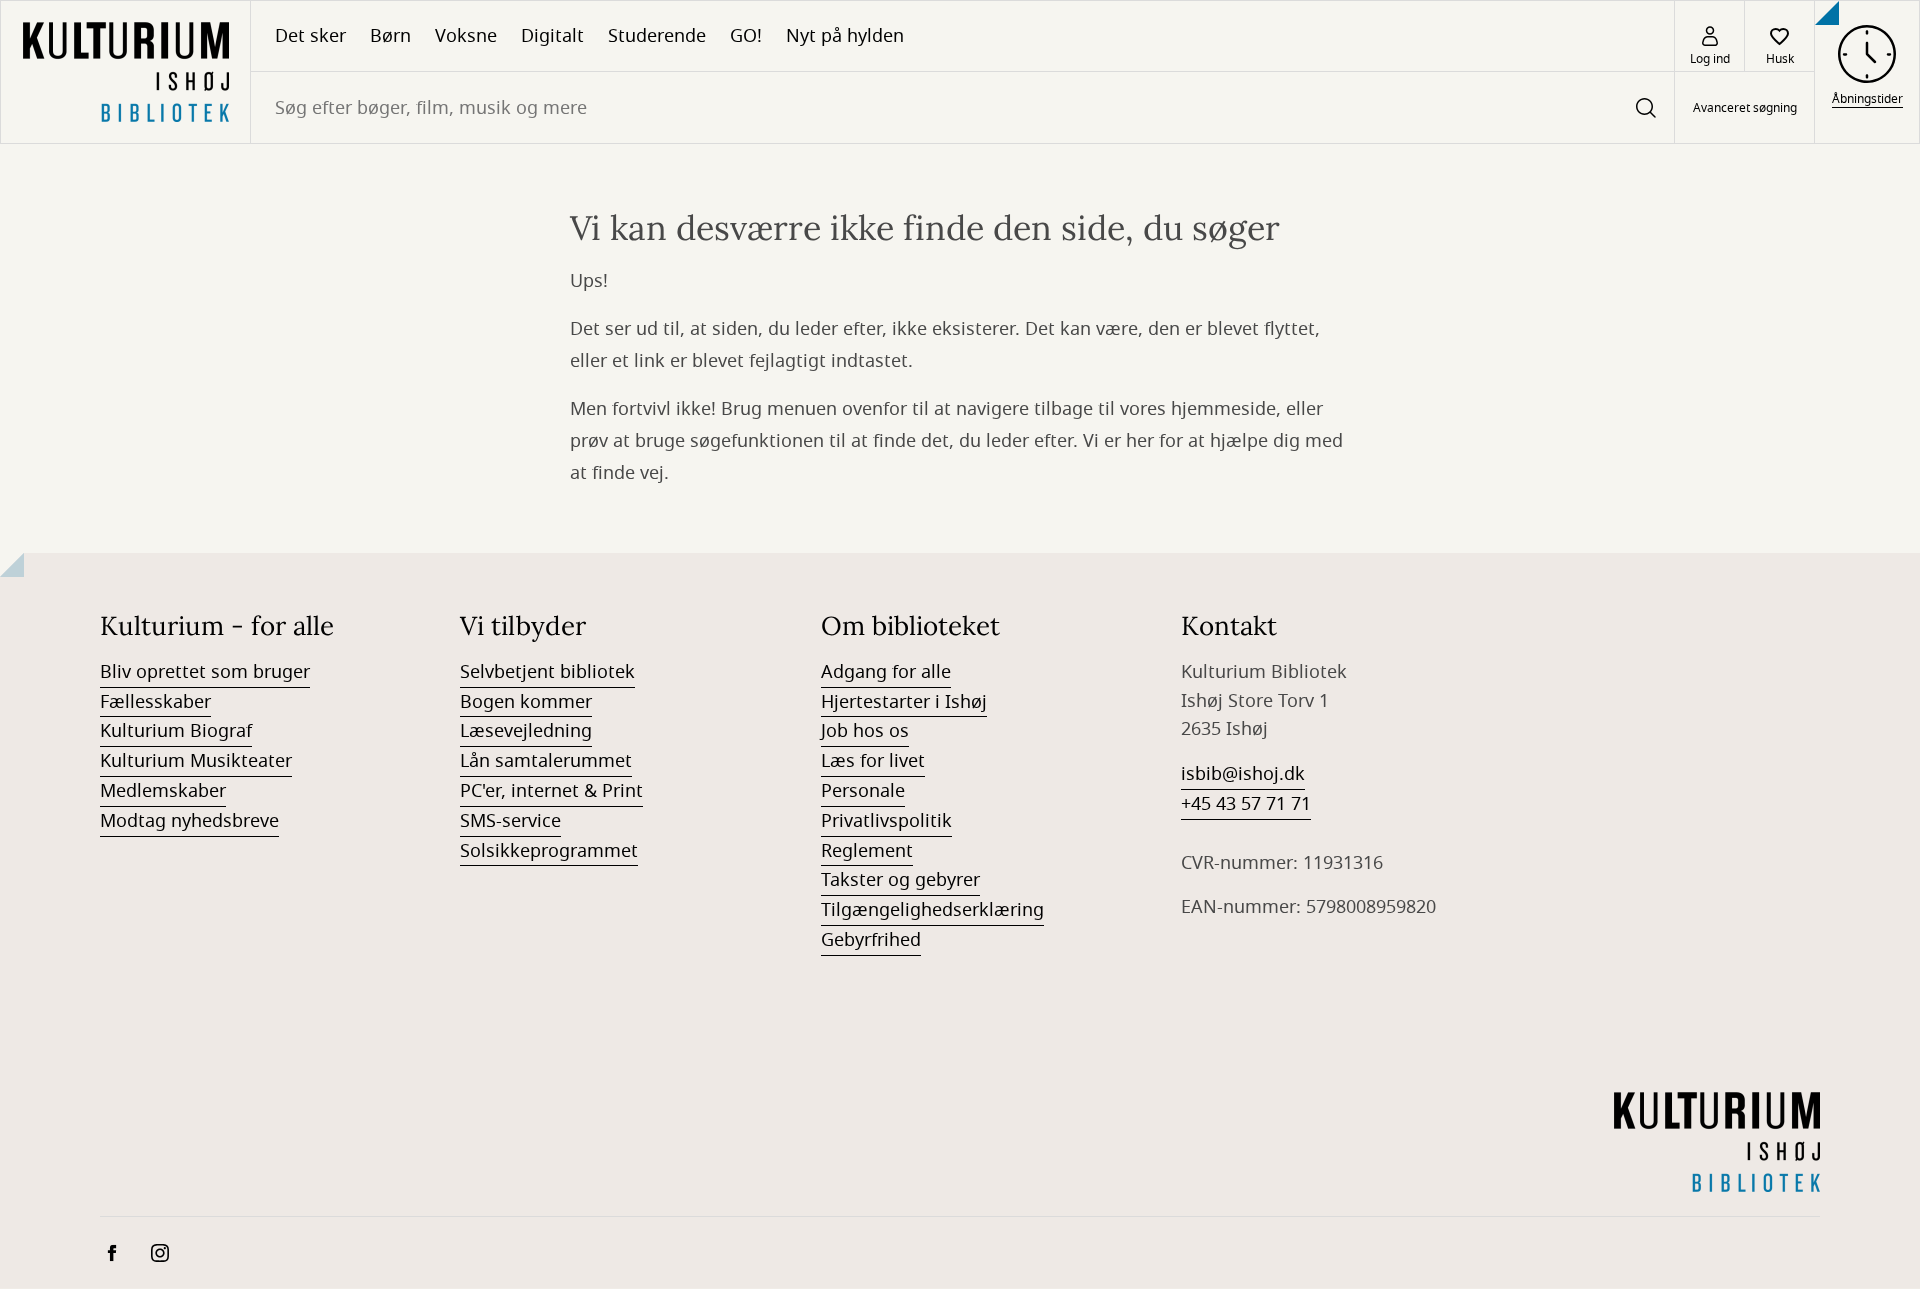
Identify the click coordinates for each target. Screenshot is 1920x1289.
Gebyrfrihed (871, 940)
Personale (863, 791)
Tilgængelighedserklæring (932, 910)
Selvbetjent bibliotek (547, 672)
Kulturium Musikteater (196, 761)
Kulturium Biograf (176, 731)
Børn (390, 36)
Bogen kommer (526, 702)
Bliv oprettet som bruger (205, 672)
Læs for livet (873, 761)
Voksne (466, 36)
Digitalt (552, 36)
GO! (746, 36)
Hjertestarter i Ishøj (904, 702)
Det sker (310, 36)
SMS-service (510, 821)
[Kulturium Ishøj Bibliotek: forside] (125, 72)
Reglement (867, 851)
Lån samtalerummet (546, 761)
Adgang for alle (886, 672)
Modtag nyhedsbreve (189, 821)
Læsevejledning (526, 731)
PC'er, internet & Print (551, 791)
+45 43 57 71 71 (1246, 804)
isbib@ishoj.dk (1243, 774)
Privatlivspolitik (886, 821)
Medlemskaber (163, 791)
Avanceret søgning (1745, 108)
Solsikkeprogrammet (549, 851)
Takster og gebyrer (900, 880)
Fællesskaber (155, 702)
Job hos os (865, 731)
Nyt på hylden (845, 36)
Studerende (657, 36)
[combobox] (962, 107)
